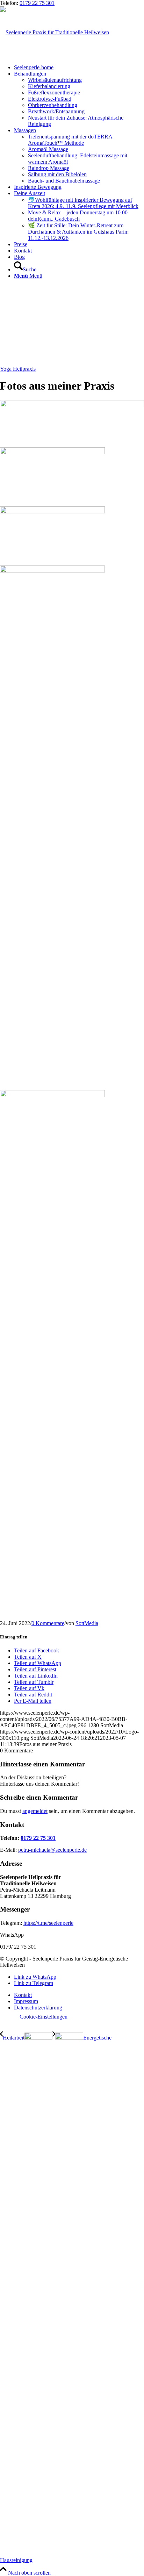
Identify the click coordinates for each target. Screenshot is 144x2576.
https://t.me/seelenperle (48, 1923)
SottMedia (87, 1623)
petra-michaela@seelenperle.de (52, 1850)
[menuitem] (79, 67)
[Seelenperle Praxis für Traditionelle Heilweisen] (55, 32)
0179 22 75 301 (37, 3)
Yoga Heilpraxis (18, 369)
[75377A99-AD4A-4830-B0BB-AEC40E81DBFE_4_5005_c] (72, 405)
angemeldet (35, 1811)
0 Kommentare (48, 1623)
